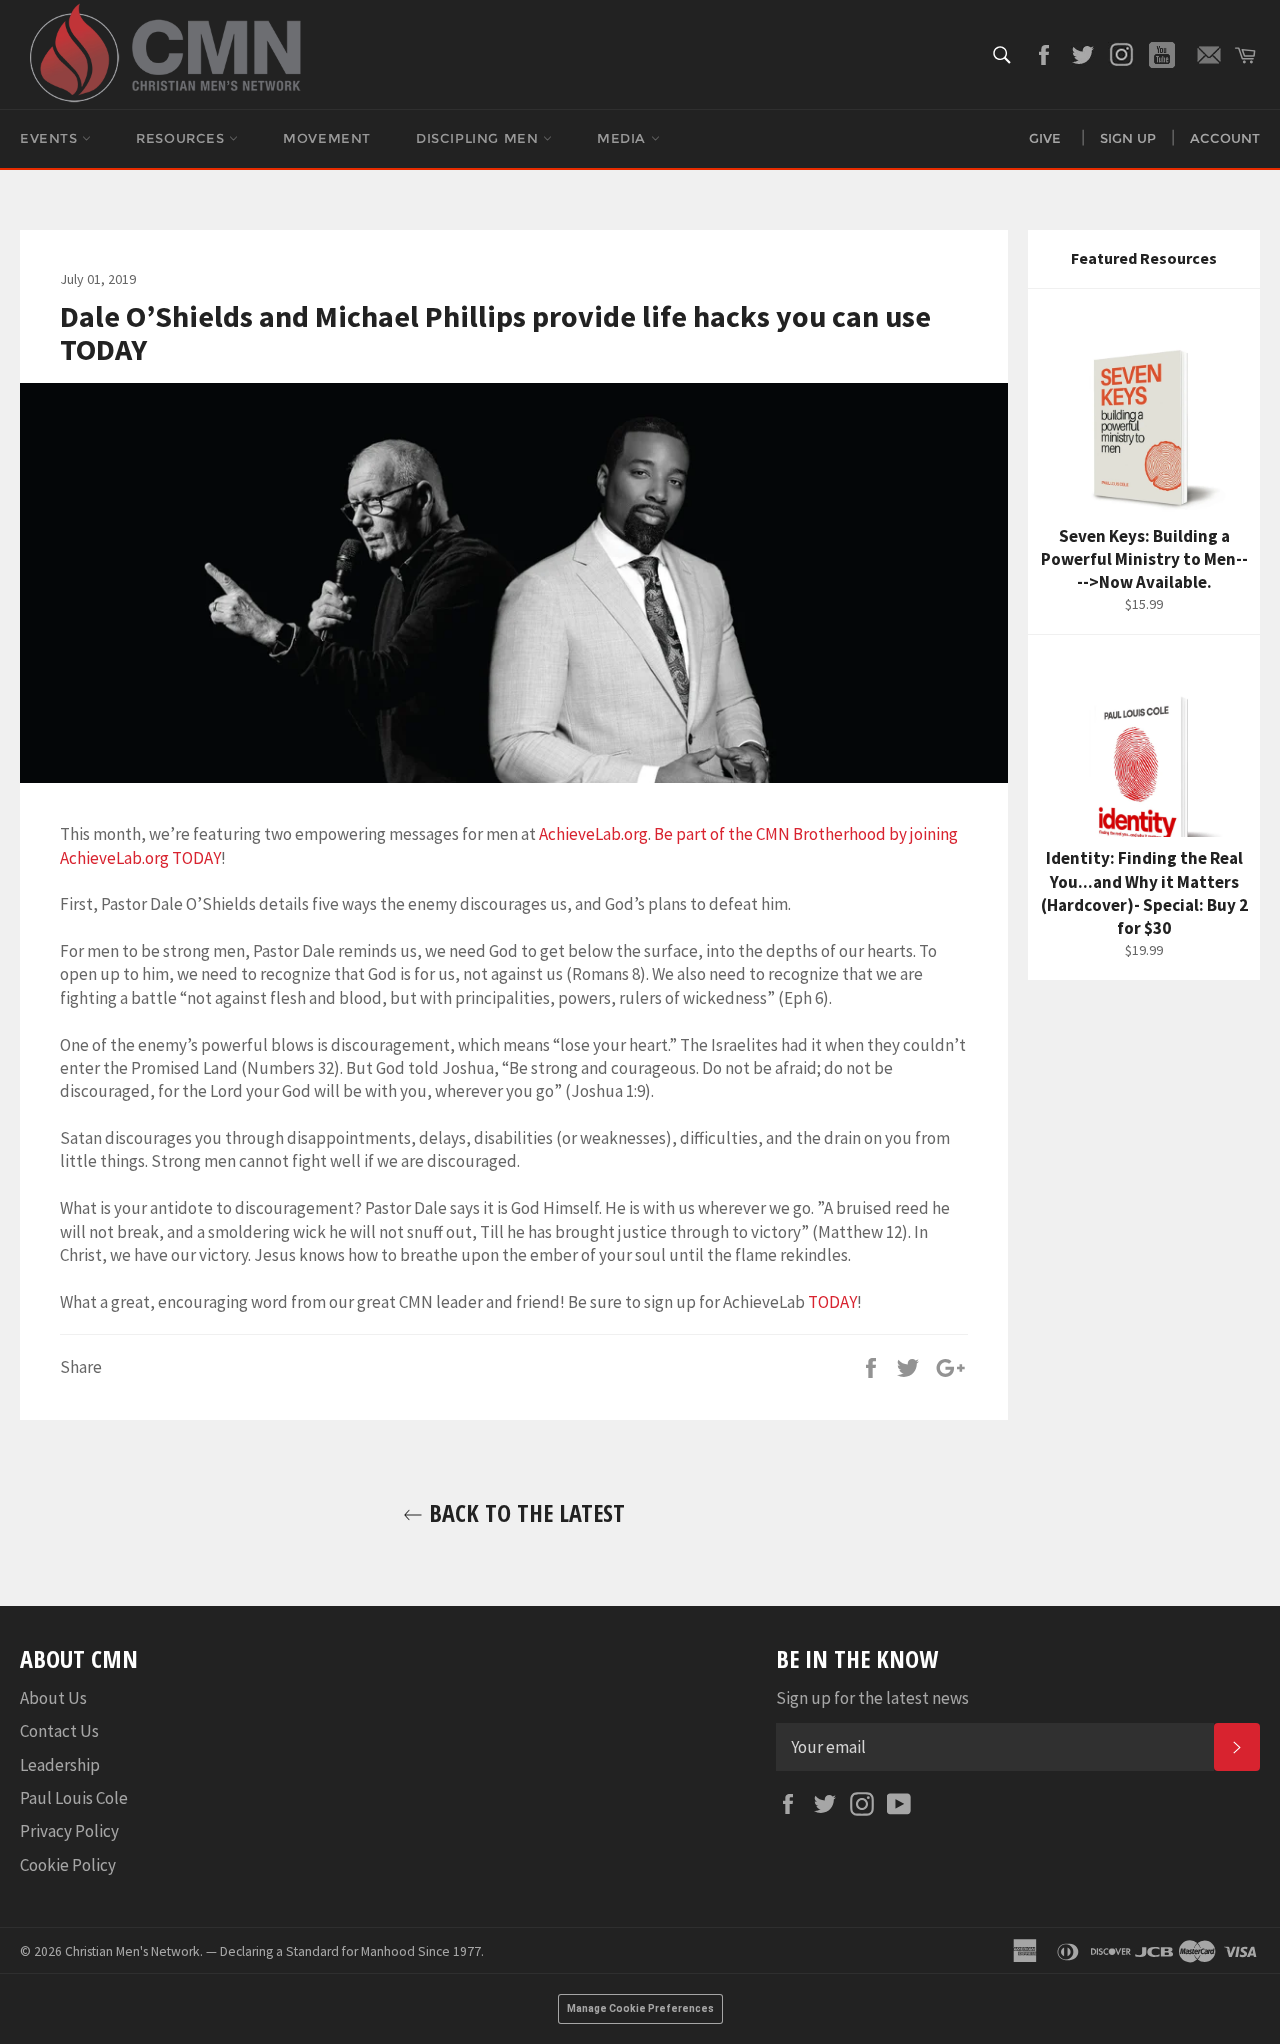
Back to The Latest (524, 1513)
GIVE (1045, 138)
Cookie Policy (68, 1865)
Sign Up (1128, 138)
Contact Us (59, 1731)
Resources (182, 138)
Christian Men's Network (132, 1951)
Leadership (60, 1765)
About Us (53, 1698)
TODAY (832, 1302)
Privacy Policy (69, 1831)
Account (1225, 138)
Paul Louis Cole (74, 1798)
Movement (327, 138)
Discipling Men (479, 138)
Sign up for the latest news (872, 1698)
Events (51, 138)
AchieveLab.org (593, 834)
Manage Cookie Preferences (640, 2008)
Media (624, 138)
